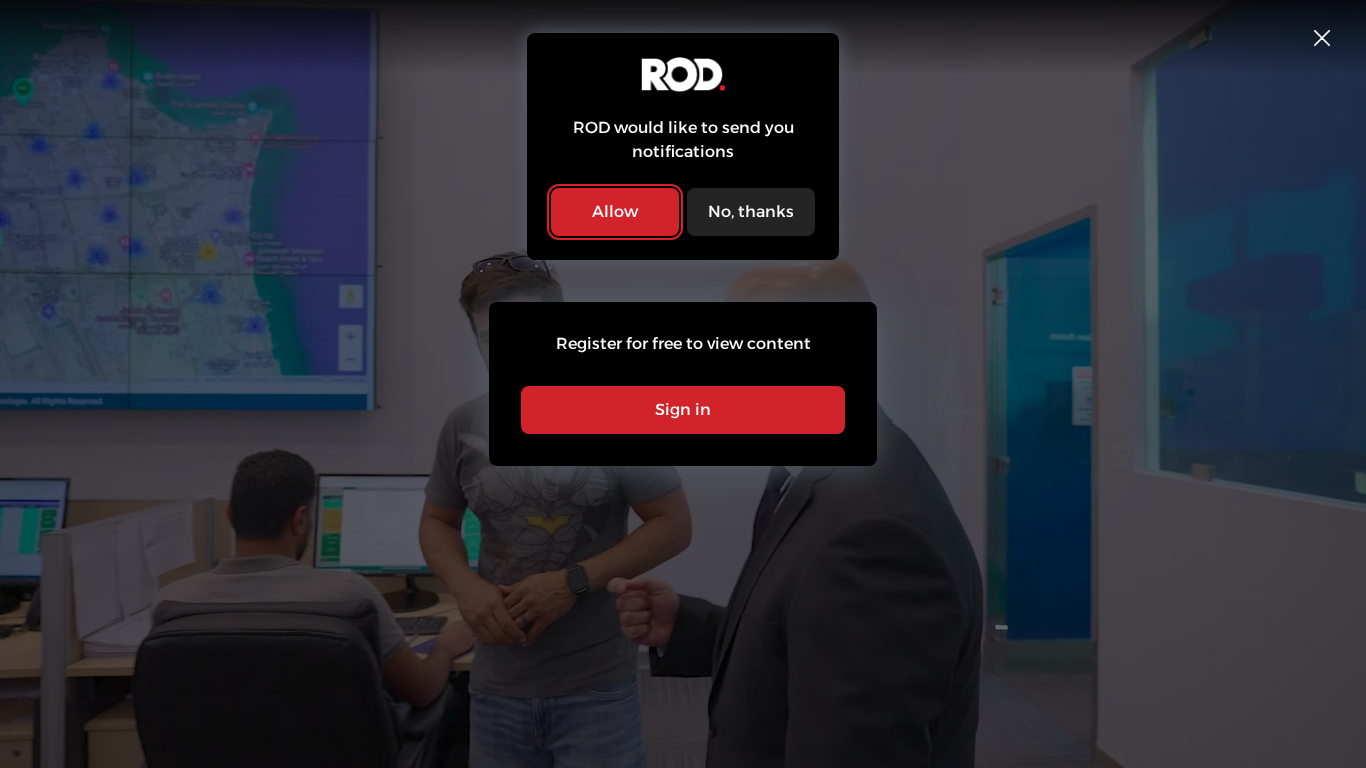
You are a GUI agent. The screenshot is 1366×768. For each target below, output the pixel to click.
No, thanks (751, 211)
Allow (615, 211)
